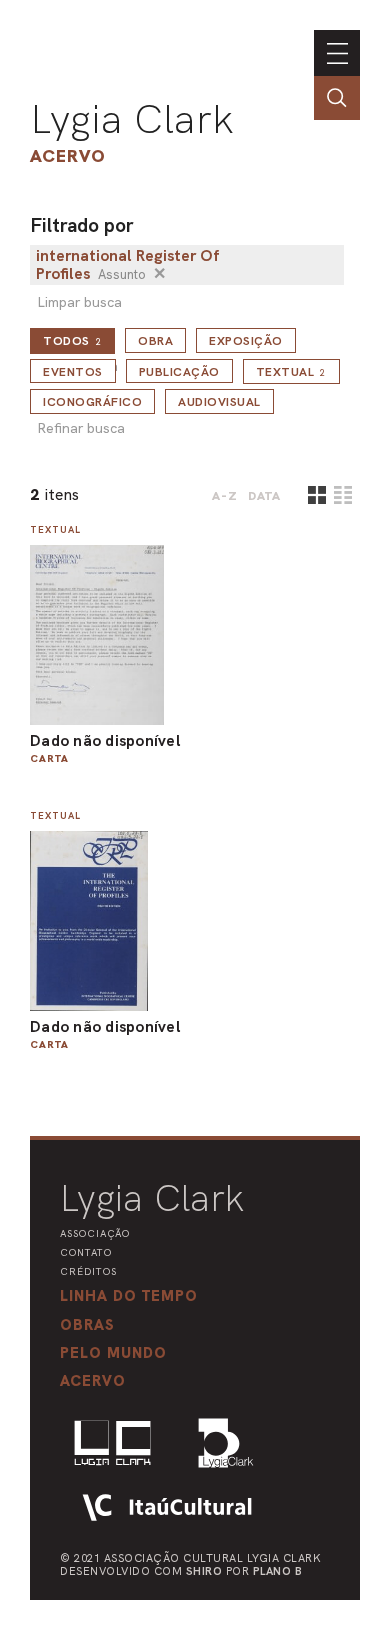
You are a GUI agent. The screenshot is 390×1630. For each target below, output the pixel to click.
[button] (113, 1353)
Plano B (278, 1571)
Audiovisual (219, 402)
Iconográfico (92, 402)
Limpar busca (79, 302)
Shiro (204, 1571)
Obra (155, 341)
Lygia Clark (132, 119)
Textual (291, 372)
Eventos (73, 372)
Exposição (246, 341)
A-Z (225, 496)
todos (72, 341)
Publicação (179, 372)
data (264, 496)
